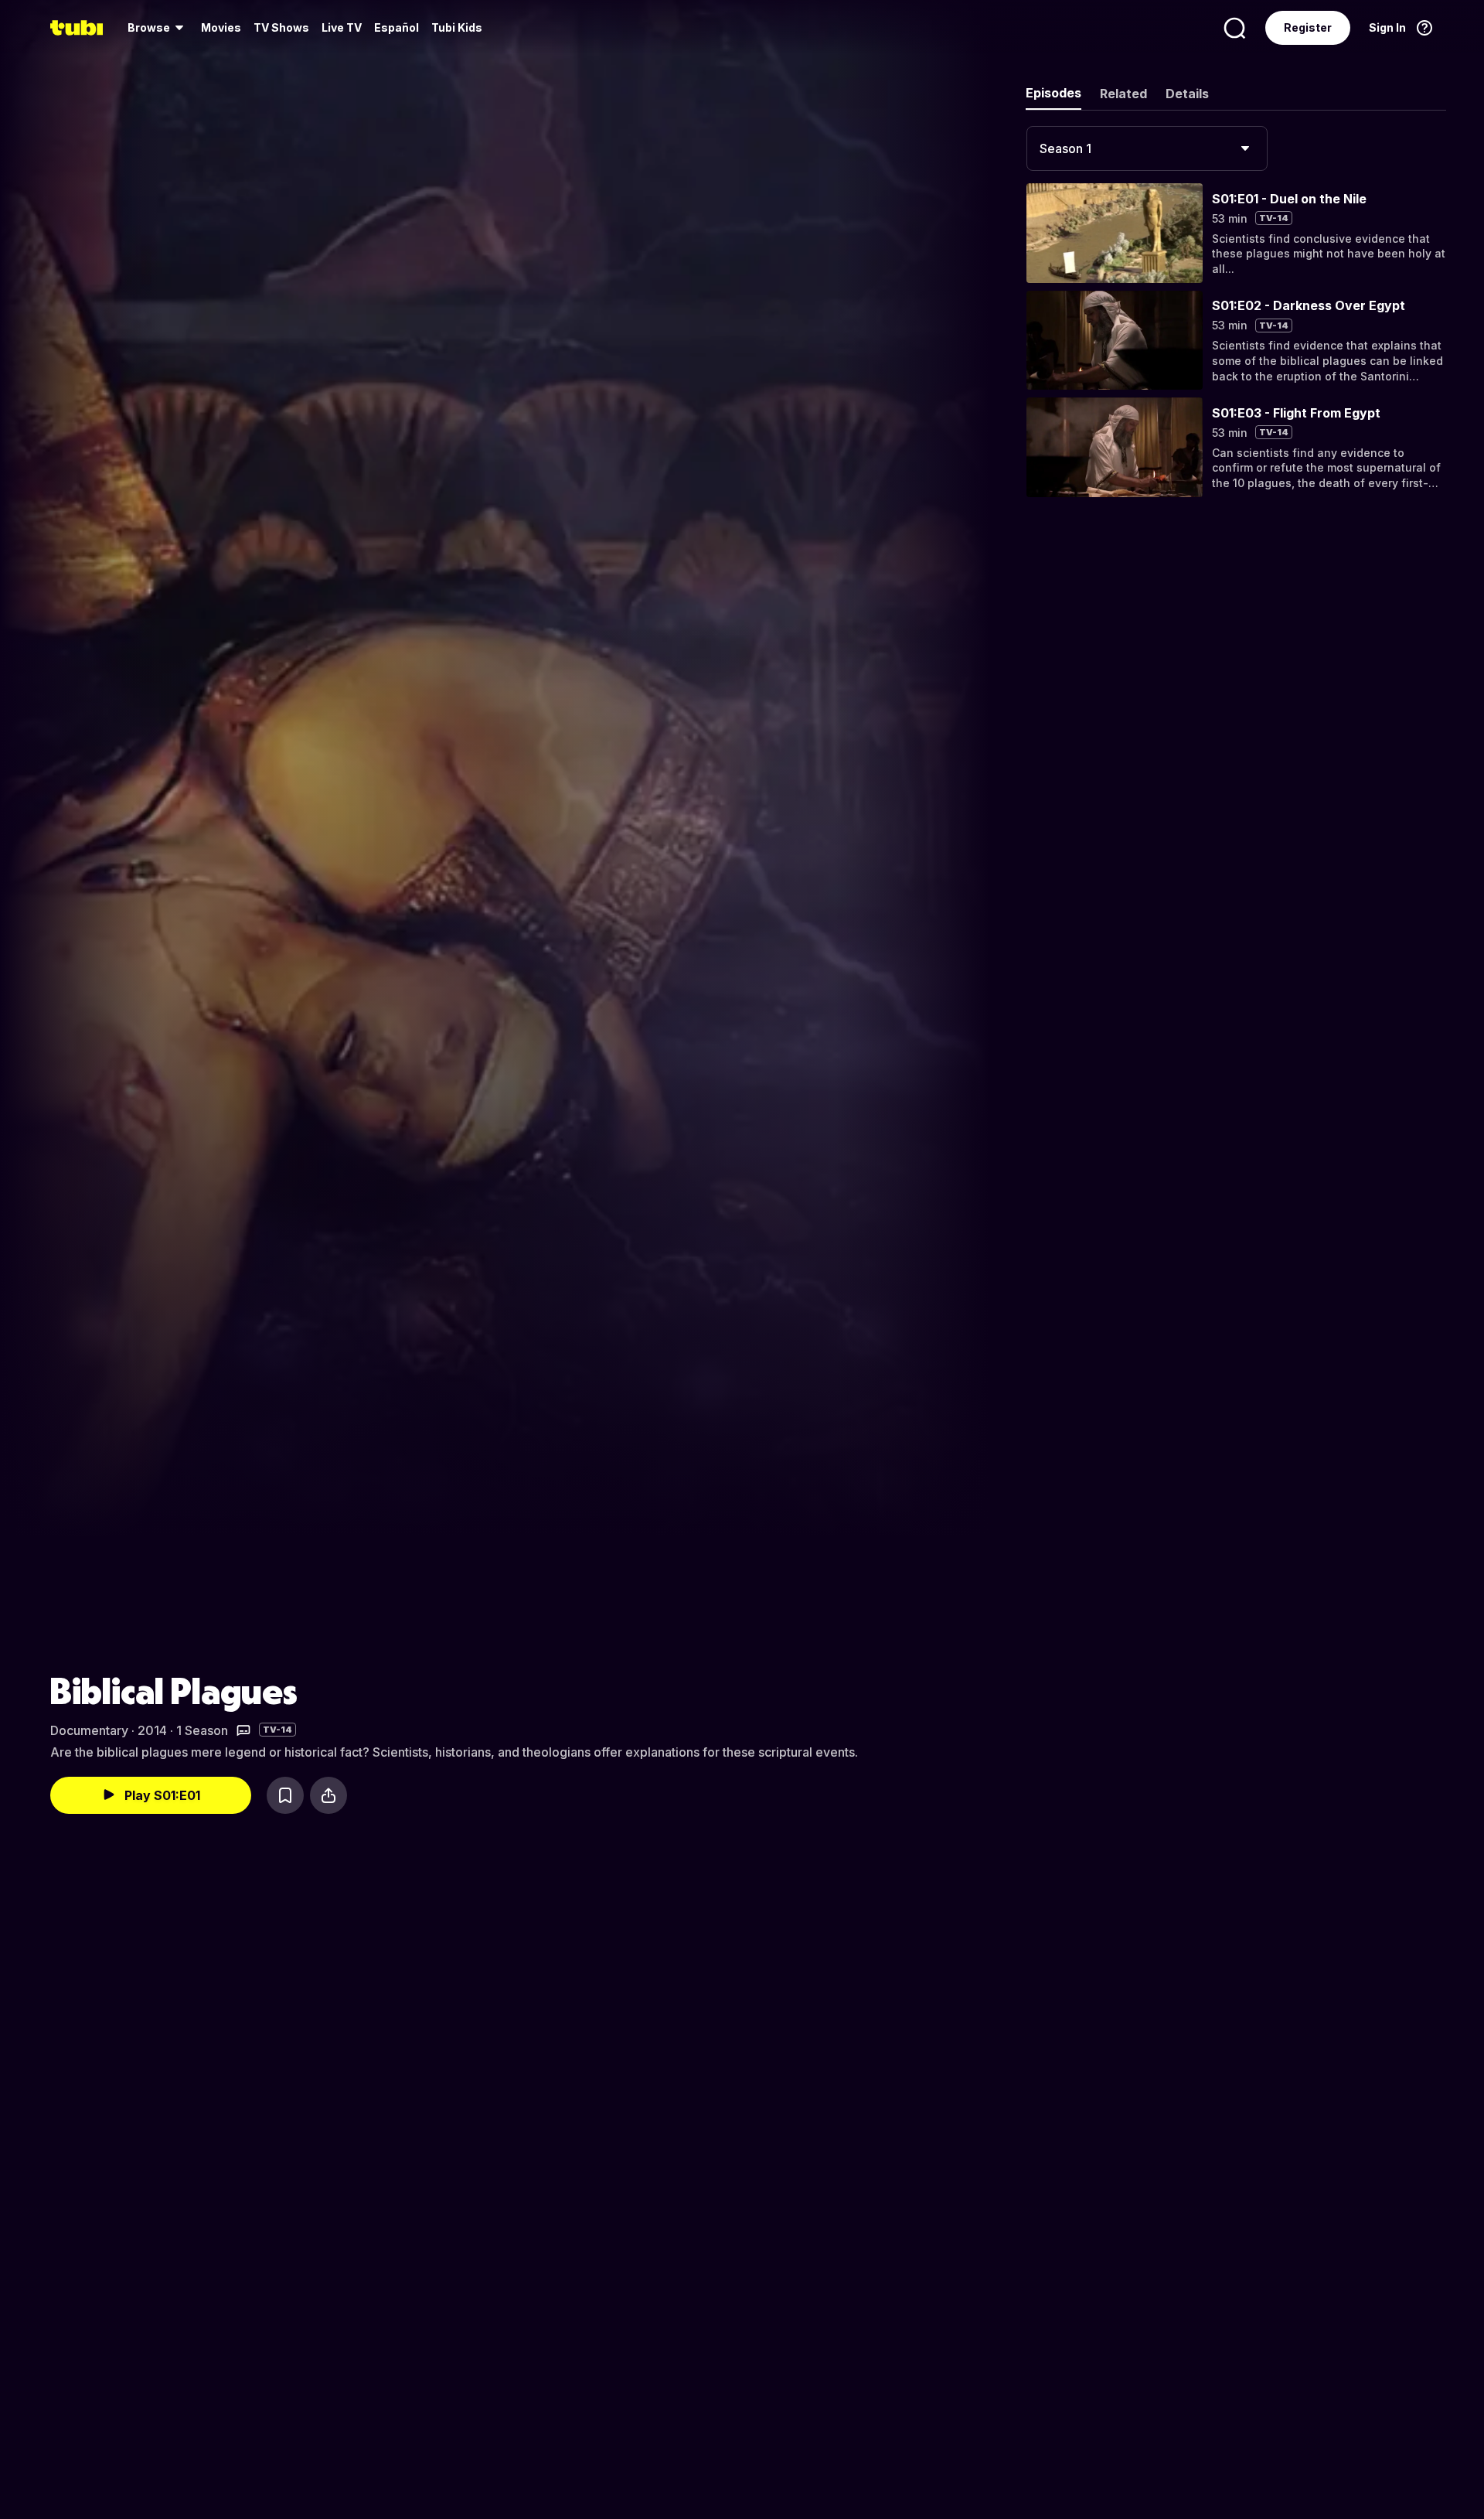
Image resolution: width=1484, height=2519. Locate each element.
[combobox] (1147, 148)
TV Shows (281, 27)
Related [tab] (1123, 94)
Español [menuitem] (397, 27)
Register (1308, 27)
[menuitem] (158, 28)
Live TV (342, 27)
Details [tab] (1187, 94)
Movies (221, 27)
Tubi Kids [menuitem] (457, 27)
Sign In (1387, 27)
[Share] (328, 1795)
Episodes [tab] (1053, 93)
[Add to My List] (285, 1795)
